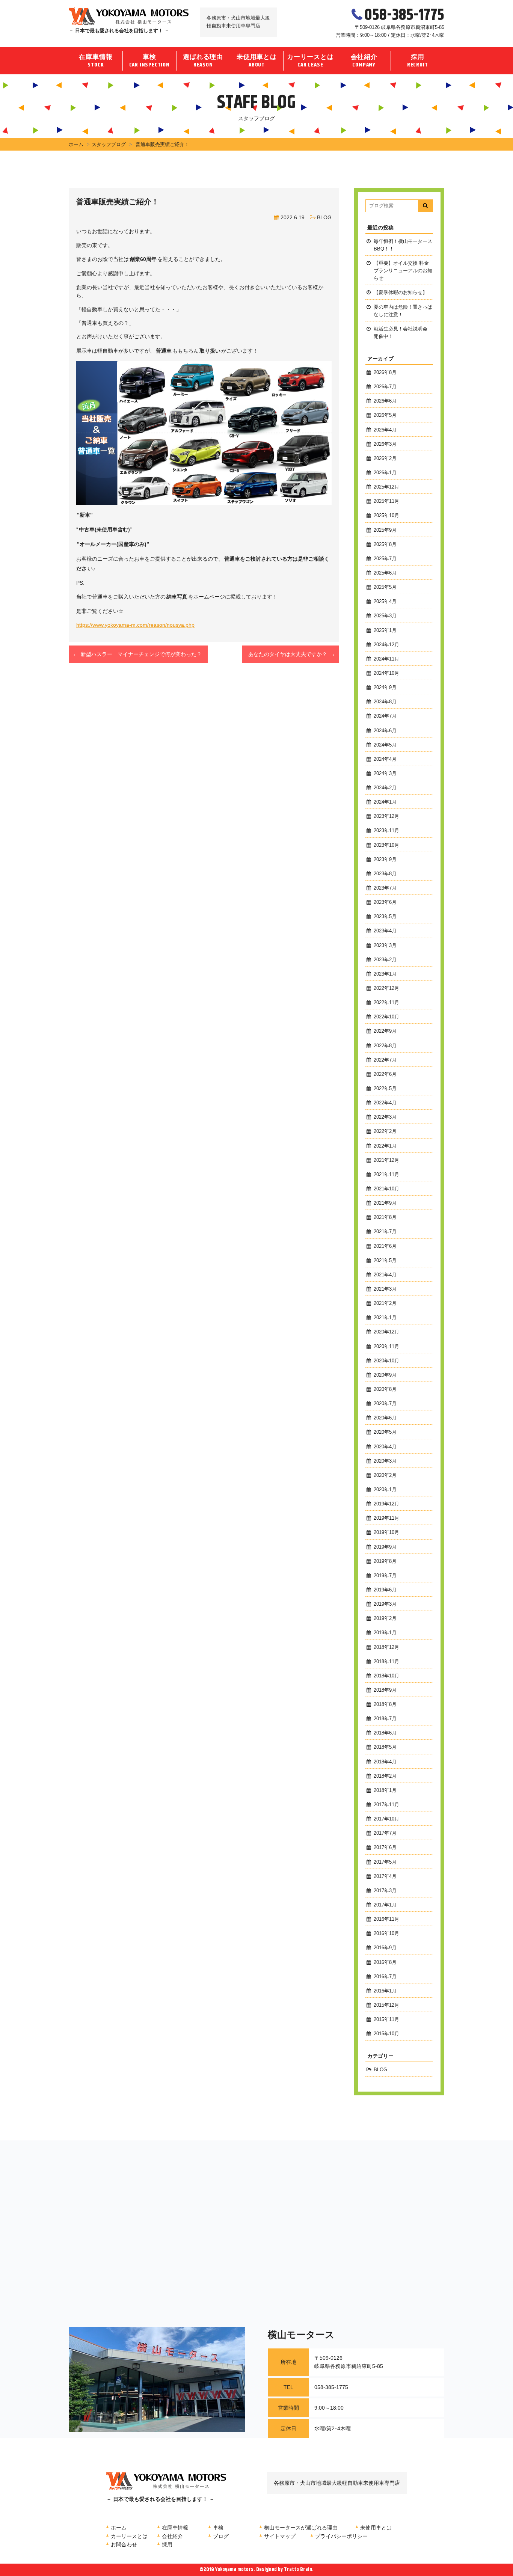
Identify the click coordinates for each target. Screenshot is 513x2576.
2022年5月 (385, 1089)
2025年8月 (385, 544)
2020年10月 (386, 1361)
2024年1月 (385, 802)
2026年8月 (385, 373)
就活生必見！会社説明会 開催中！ (401, 333)
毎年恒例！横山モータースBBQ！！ (403, 245)
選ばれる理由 (203, 61)
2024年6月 (385, 731)
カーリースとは (310, 61)
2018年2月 (385, 1776)
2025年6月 (385, 573)
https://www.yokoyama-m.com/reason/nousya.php (135, 625)
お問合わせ (124, 2544)
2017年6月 (385, 1848)
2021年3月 (385, 1289)
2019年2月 (385, 1618)
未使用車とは (257, 61)
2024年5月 (385, 745)
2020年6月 (385, 1418)
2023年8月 (385, 874)
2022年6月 (385, 1074)
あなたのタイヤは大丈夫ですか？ (288, 654)
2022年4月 (385, 1103)
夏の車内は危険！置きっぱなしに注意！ (403, 311)
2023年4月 (385, 931)
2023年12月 (386, 816)
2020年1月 (385, 1490)
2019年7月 (385, 1576)
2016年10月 (386, 1934)
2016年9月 (385, 1948)
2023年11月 (386, 831)
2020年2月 (385, 1475)
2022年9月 (385, 1031)
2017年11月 (386, 1805)
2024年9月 (385, 688)
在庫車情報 (96, 61)
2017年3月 (385, 1891)
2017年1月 (385, 1905)
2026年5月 (385, 415)
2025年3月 (385, 616)
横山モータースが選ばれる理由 (301, 2528)
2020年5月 (385, 1432)
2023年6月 (385, 902)
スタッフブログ (109, 144)
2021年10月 (386, 1189)
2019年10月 (386, 1532)
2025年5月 (385, 587)
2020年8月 (385, 1389)
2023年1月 (385, 974)
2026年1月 (385, 473)
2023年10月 (386, 845)
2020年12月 (386, 1332)
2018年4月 (385, 1762)
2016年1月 (385, 1991)
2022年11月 (386, 1003)
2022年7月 (385, 1060)
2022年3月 (385, 1117)
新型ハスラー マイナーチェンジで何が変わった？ (141, 654)
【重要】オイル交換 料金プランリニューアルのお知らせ (403, 271)
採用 (418, 61)
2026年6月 (385, 401)
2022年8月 (385, 1046)
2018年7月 (385, 1719)
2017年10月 (386, 1819)
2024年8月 (385, 702)
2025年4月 (385, 602)
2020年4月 (385, 1447)
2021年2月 (385, 1303)
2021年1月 (385, 1318)
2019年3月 (385, 1604)
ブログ (221, 2536)
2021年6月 (385, 1246)
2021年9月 (385, 1203)
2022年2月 (385, 1131)
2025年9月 (385, 530)
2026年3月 (385, 444)
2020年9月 (385, 1375)
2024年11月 (386, 659)
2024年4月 (385, 759)
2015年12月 (386, 2005)
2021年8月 (385, 1217)
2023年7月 (385, 888)
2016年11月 (386, 1919)
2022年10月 (386, 1017)
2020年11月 (386, 1347)
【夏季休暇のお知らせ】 (401, 293)
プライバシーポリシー (341, 2536)
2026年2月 (385, 458)
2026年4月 (385, 430)
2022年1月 (385, 1146)
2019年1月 (385, 1633)
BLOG (324, 217)
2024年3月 (385, 774)
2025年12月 (386, 487)
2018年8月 (385, 1704)
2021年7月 (385, 1232)
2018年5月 (385, 1747)
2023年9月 (385, 860)
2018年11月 (386, 1662)
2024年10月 (386, 673)
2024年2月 (385, 788)
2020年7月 (385, 1404)
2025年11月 (386, 501)
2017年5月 (385, 1862)
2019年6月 (385, 1590)
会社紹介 (364, 61)
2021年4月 (385, 1275)
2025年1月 (385, 630)
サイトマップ (280, 2536)
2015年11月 (386, 2019)
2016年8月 (385, 1962)
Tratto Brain (298, 2570)
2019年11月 (386, 1518)
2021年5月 (385, 1261)
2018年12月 (386, 1647)
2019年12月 (386, 1504)
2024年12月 (386, 645)
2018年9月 (385, 1690)
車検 (149, 61)
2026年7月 (385, 387)
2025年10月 (386, 516)
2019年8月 (385, 1561)
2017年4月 (385, 1876)
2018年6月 (385, 1733)
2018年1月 (385, 1790)
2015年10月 (386, 2034)
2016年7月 (385, 1977)
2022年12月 (386, 988)
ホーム (76, 144)
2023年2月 (385, 960)
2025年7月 (385, 559)
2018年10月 (386, 1676)
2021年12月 (386, 1160)
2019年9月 (385, 1547)
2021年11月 (386, 1175)
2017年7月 (385, 1833)
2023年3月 (385, 946)
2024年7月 (385, 716)
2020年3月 (385, 1461)
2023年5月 (385, 917)
